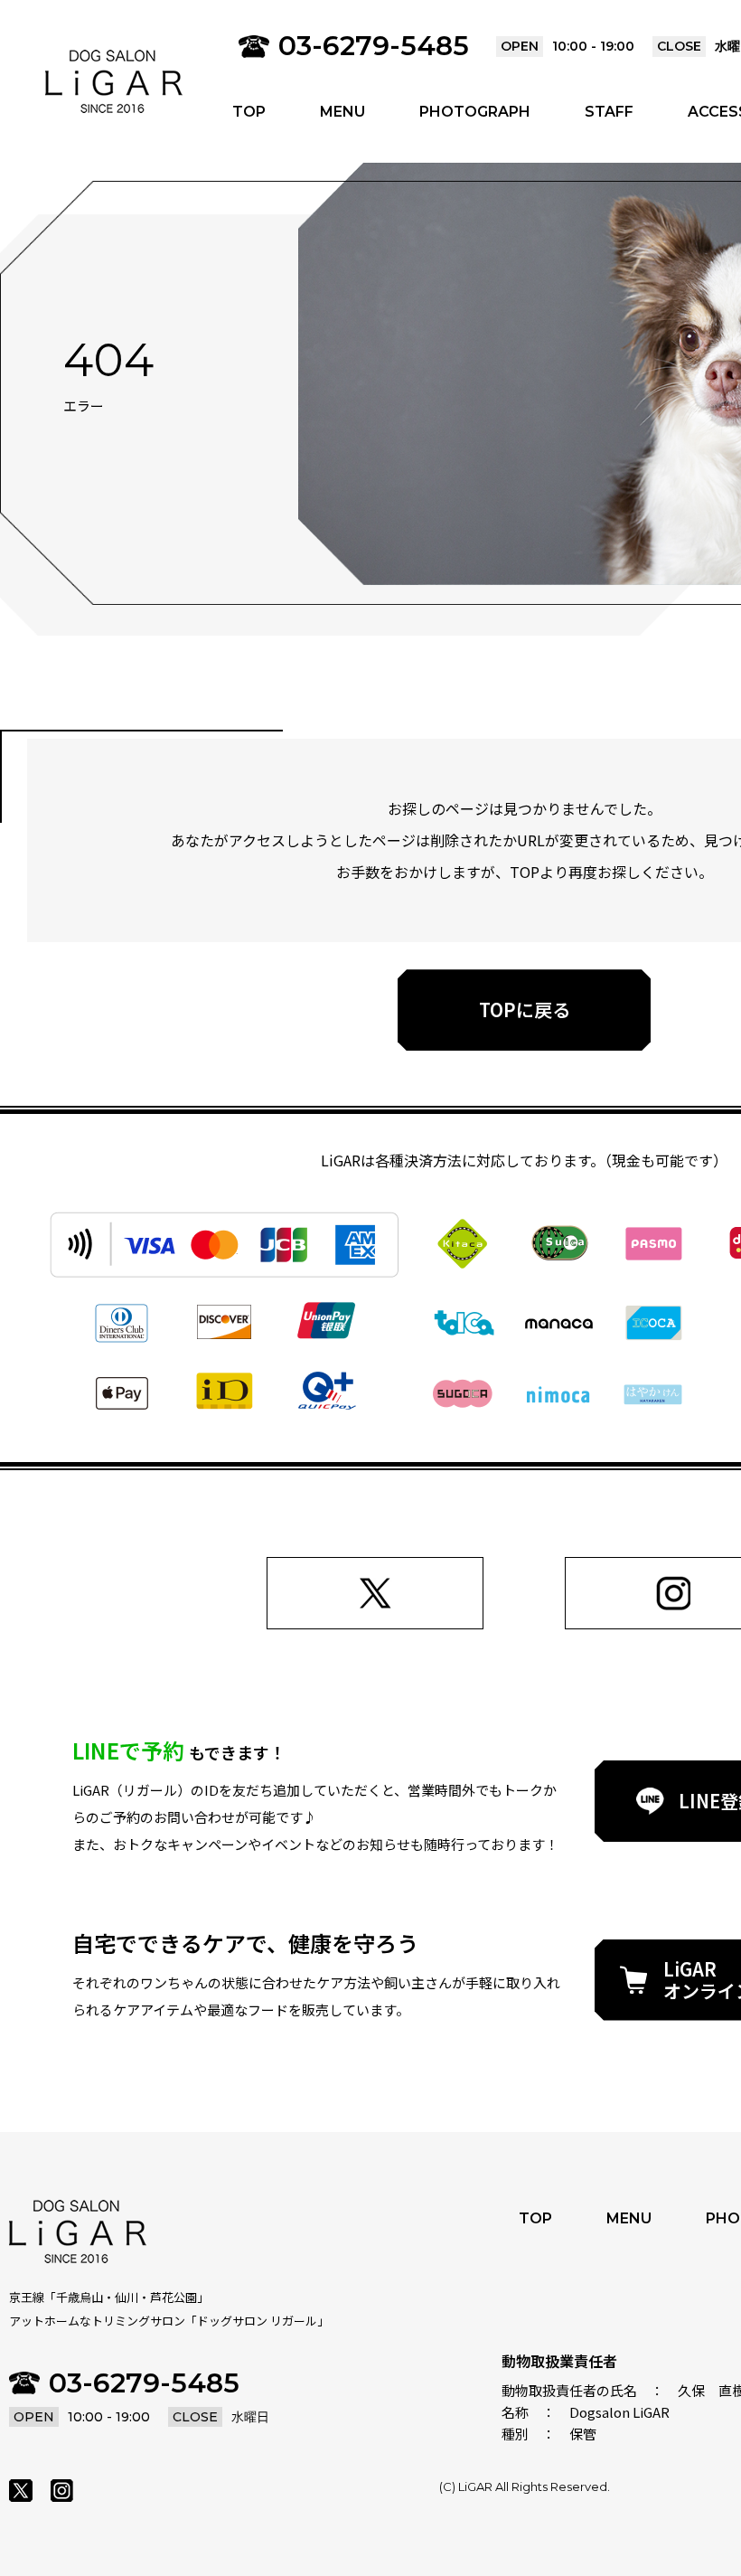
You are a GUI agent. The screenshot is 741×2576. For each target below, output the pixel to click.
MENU (342, 112)
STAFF (609, 112)
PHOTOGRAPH (475, 112)
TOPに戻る (525, 1010)
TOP (249, 112)
